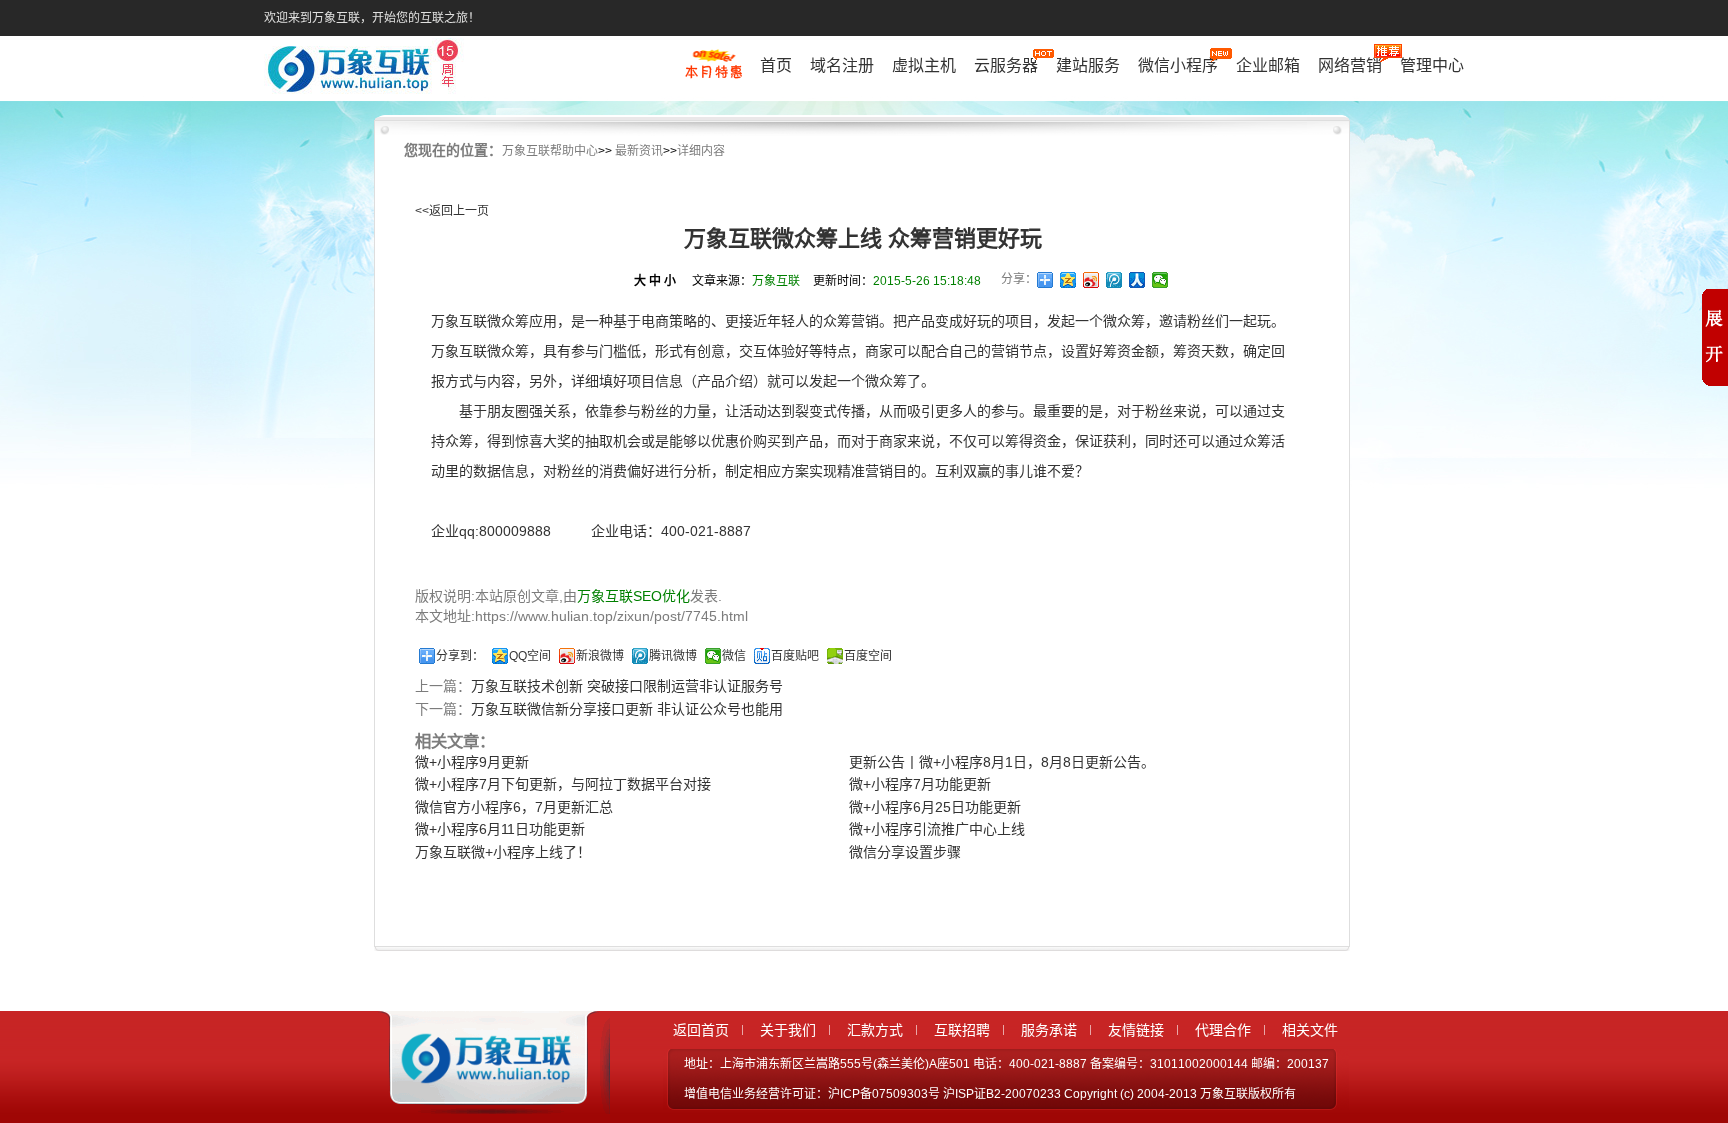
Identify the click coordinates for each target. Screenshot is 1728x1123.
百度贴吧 (795, 656)
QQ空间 (530, 656)
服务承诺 (1049, 1030)
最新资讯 (639, 151)
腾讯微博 (673, 656)
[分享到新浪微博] (1091, 280)
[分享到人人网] (1137, 280)
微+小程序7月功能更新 (920, 784)
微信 (734, 656)
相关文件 (1310, 1030)
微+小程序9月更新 (472, 762)
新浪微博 (600, 656)
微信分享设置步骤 (905, 852)
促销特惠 (713, 73)
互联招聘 (962, 1030)
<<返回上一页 (452, 211)
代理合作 (1223, 1030)
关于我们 (788, 1030)
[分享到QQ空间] (1068, 280)
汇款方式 (875, 1030)
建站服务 (1088, 65)
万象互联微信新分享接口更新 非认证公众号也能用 (627, 709)
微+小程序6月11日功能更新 (500, 829)
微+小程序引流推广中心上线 (937, 829)
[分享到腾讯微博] (1114, 280)
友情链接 (1136, 1030)
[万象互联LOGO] (366, 70)
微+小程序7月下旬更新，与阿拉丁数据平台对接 (563, 784)
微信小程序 (1178, 65)
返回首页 (701, 1030)
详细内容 (701, 151)
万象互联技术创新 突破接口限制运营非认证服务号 (627, 686)
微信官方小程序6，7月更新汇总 (514, 807)
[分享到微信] (1160, 280)
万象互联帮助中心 (550, 151)
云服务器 (1006, 65)
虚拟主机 (924, 65)
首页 (776, 65)
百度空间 (868, 656)
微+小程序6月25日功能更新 (935, 807)
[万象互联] (481, 1096)
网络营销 (1350, 65)
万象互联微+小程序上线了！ (503, 852)
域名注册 (842, 65)
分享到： (460, 656)
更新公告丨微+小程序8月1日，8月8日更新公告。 (1002, 762)
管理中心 (1432, 65)
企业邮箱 (1268, 65)
